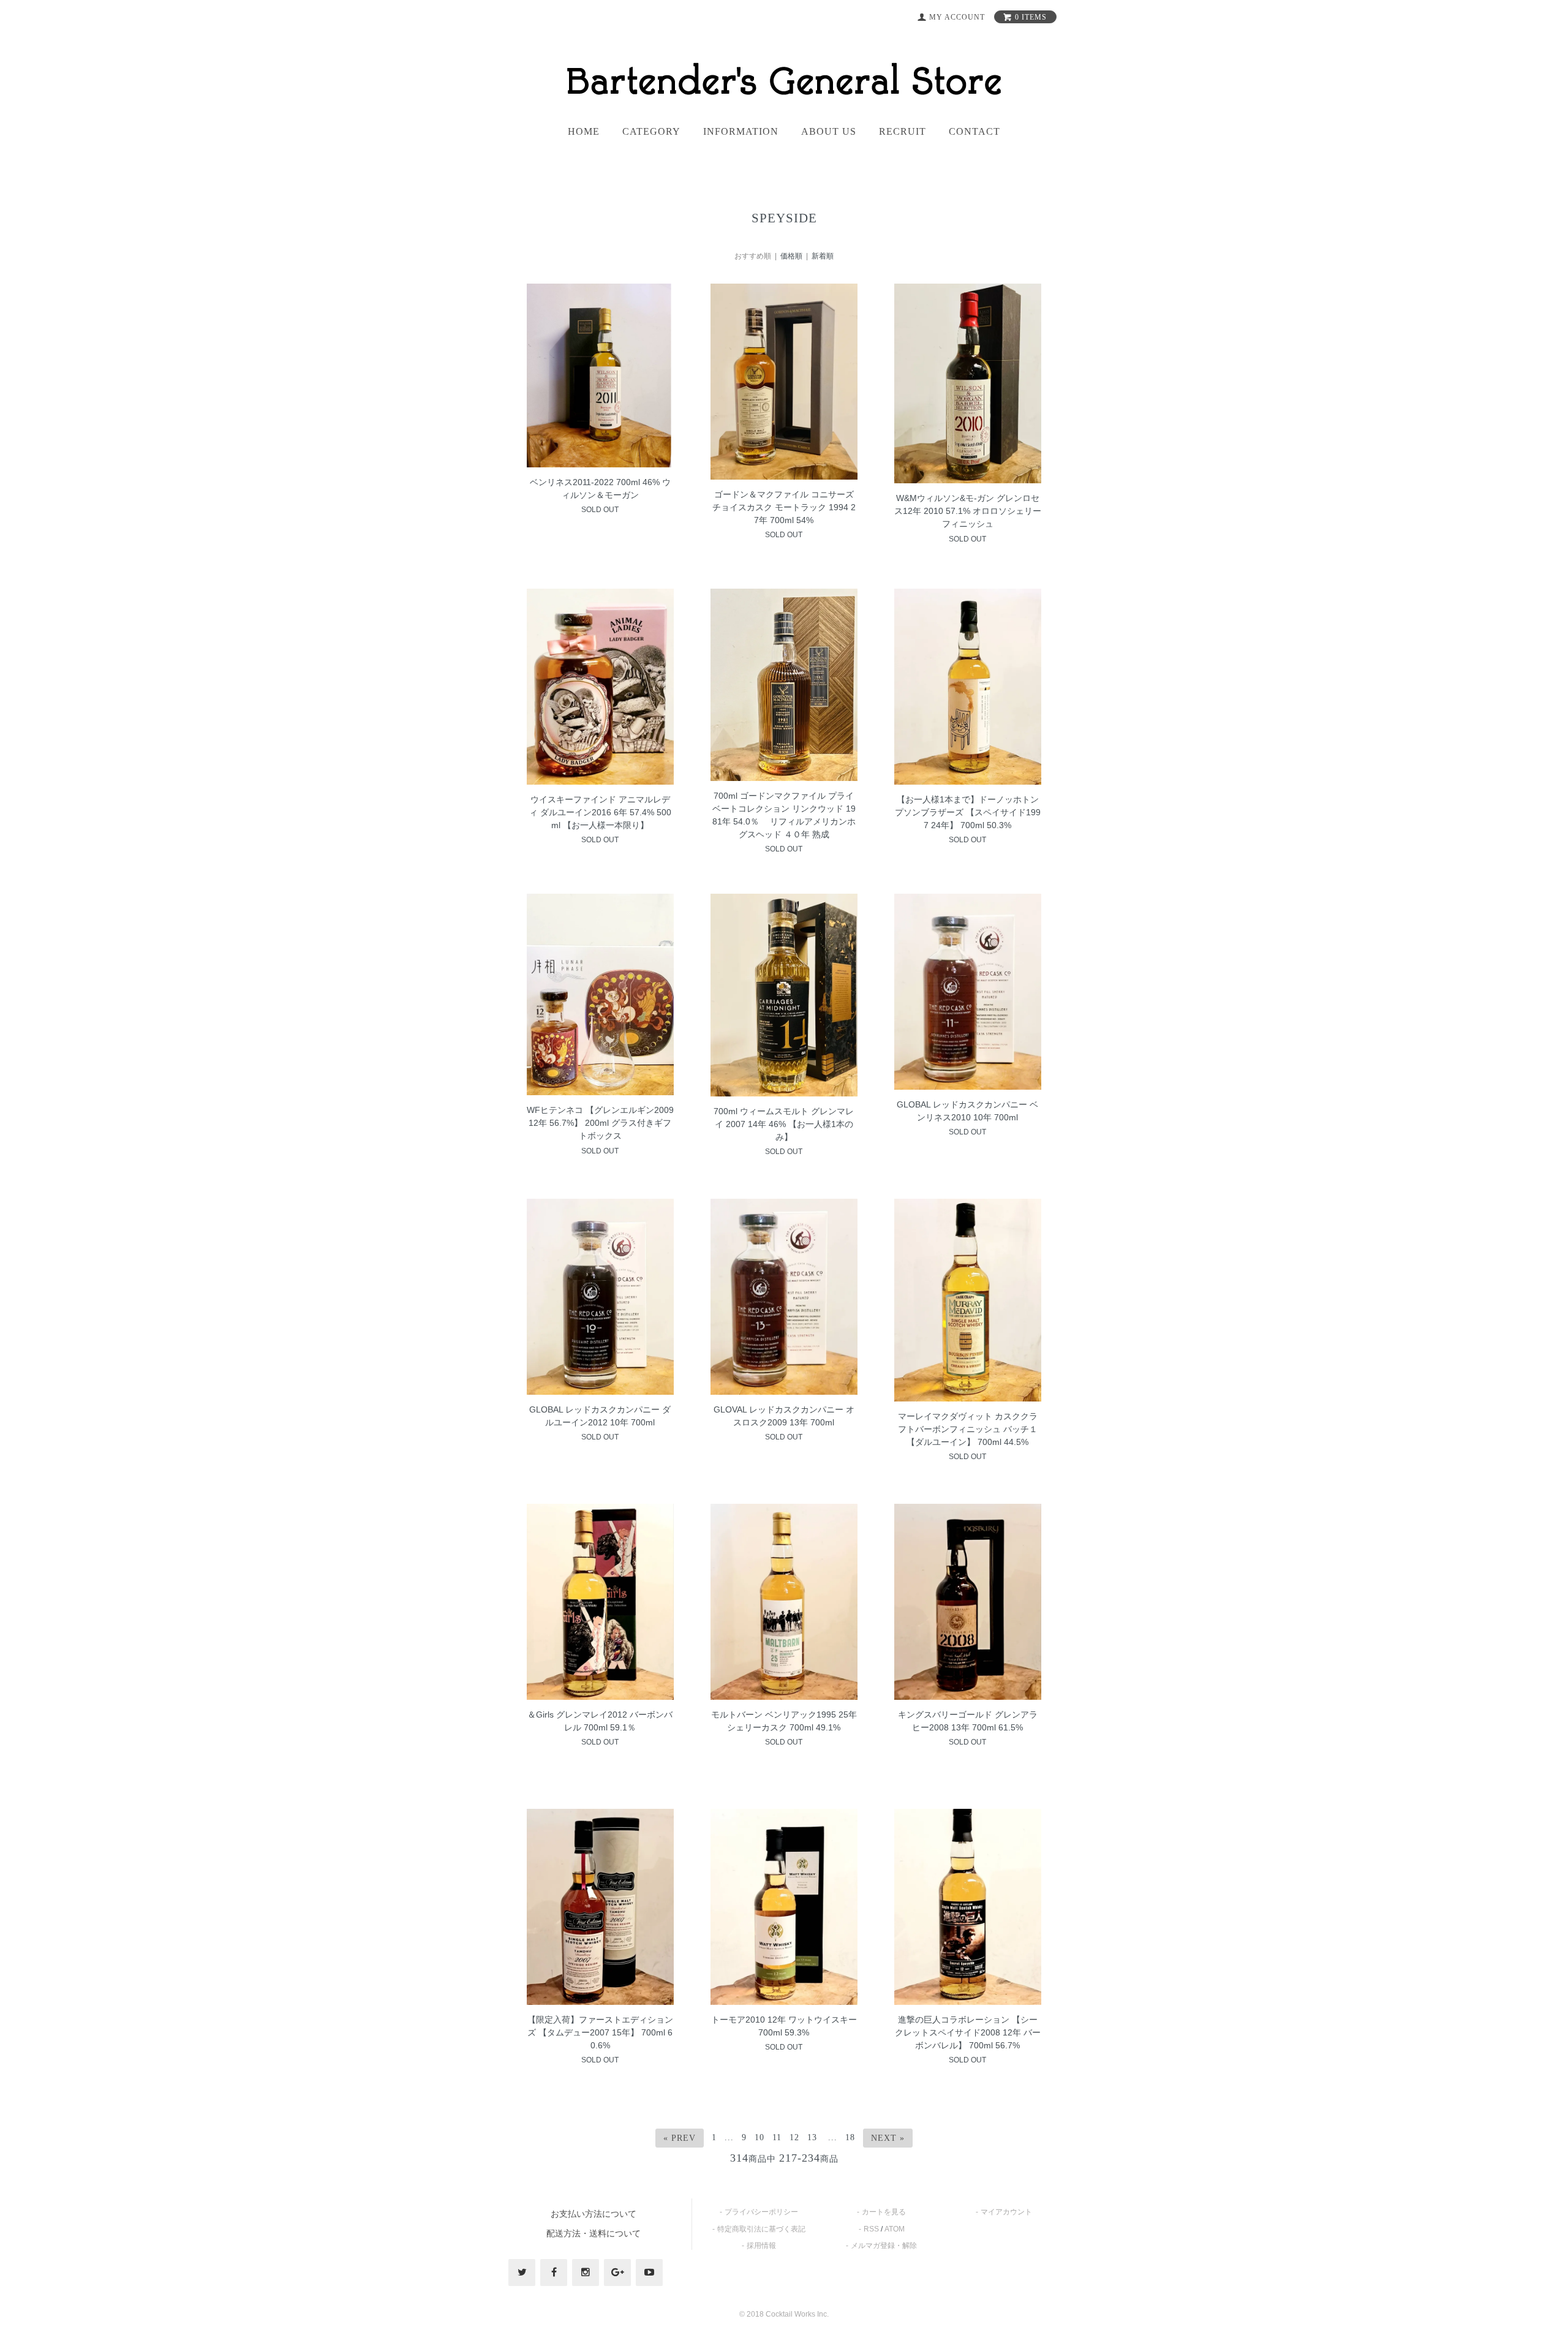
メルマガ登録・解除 (884, 2246)
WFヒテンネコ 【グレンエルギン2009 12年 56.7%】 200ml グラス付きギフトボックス (600, 1123)
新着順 (823, 256)
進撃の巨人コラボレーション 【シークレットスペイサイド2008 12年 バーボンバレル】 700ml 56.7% (968, 2032)
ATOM (895, 2229)
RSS (871, 2229)
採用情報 (761, 2246)
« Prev (680, 2138)
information (741, 132)
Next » (888, 2138)
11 (777, 2137)
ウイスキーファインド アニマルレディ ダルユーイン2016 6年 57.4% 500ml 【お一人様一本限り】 (600, 812)
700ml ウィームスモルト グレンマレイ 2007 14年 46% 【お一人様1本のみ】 (784, 1124)
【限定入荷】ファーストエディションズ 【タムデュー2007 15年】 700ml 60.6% (600, 2032)
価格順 (791, 256)
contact (974, 132)
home (584, 132)
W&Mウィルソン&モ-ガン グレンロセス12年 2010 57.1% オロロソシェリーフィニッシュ (968, 511)
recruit (903, 132)
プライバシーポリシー (761, 2212)
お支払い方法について (594, 2214)
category (651, 132)
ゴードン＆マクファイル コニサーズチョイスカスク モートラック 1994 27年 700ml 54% (784, 507)
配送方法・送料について (594, 2233)
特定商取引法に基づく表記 (761, 2229)
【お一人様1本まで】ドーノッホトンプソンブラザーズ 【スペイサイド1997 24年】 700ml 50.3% (968, 812)
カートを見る (884, 2212)
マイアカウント (1006, 2212)
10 (759, 2137)
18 (850, 2137)
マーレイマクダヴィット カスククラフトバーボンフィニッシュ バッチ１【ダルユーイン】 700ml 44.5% (968, 1429)
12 (794, 2137)
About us (829, 132)
